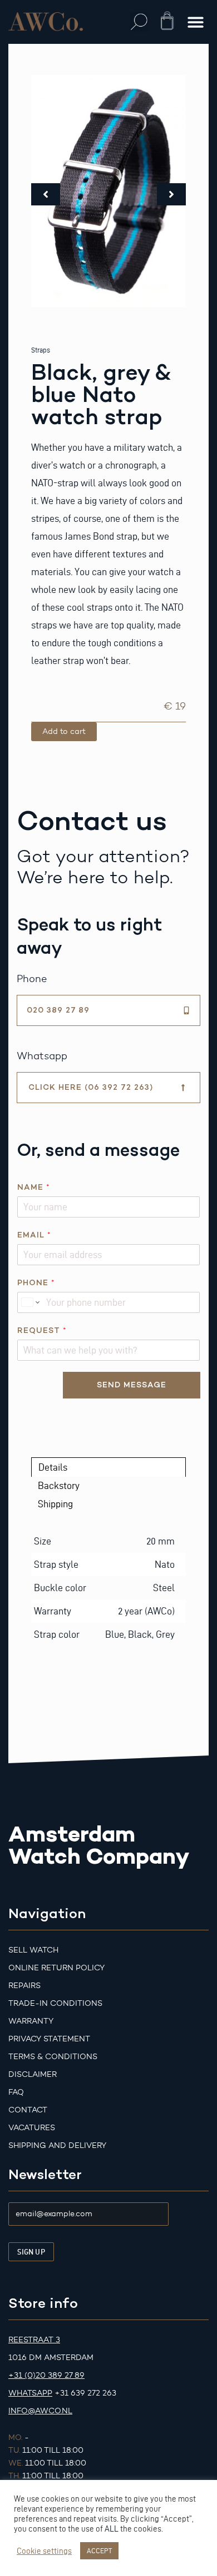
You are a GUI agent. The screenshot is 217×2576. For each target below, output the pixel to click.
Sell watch (33, 1950)
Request (42, 1330)
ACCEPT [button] (99, 2550)
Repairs (24, 1986)
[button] (139, 22)
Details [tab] (53, 1467)
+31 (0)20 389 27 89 (46, 2375)
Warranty (31, 2021)
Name (33, 1187)
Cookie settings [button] (44, 2551)
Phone (36, 1283)
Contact (28, 2110)
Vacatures (32, 2128)
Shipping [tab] (55, 1504)
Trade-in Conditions (55, 2003)
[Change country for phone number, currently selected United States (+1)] (30, 1302)
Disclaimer (33, 2074)
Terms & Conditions (53, 2057)
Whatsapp (30, 2393)
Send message (132, 1385)
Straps (41, 350)
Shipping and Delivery (57, 2145)
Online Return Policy (56, 1968)
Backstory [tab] (59, 1485)
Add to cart (64, 731)
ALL (112, 2529)
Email (34, 1235)
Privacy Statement (49, 2039)
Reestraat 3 (34, 2340)
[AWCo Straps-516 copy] (109, 191)
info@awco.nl (40, 2411)
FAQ (16, 2092)
